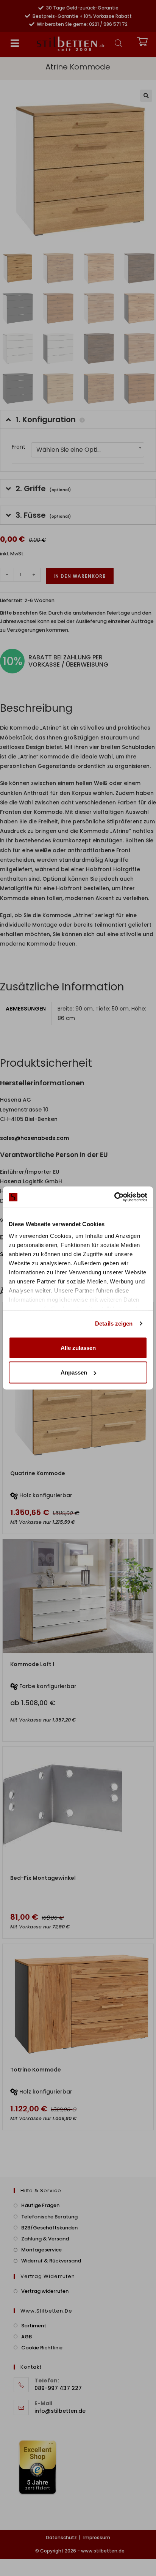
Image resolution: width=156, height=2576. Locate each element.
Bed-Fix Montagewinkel (43, 1878)
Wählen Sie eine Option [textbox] (71, 450)
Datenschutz (61, 2537)
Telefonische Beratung (49, 2217)
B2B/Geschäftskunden (49, 2228)
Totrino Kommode (36, 2070)
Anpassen (74, 1372)
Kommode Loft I (32, 1664)
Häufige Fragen (40, 2205)
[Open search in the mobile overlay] (119, 43)
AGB (27, 2337)
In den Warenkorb (80, 576)
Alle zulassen (78, 1347)
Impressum (97, 2537)
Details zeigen (114, 1323)
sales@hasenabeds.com (34, 1138)
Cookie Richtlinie (42, 2348)
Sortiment (34, 2326)
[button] (15, 43)
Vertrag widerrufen (45, 2291)
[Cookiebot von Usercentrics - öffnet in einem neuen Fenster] (114, 1197)
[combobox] (88, 450)
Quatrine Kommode (38, 1473)
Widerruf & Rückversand (51, 2261)
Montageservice (41, 2250)
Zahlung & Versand (45, 2239)
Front (19, 447)
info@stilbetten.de (60, 2411)
